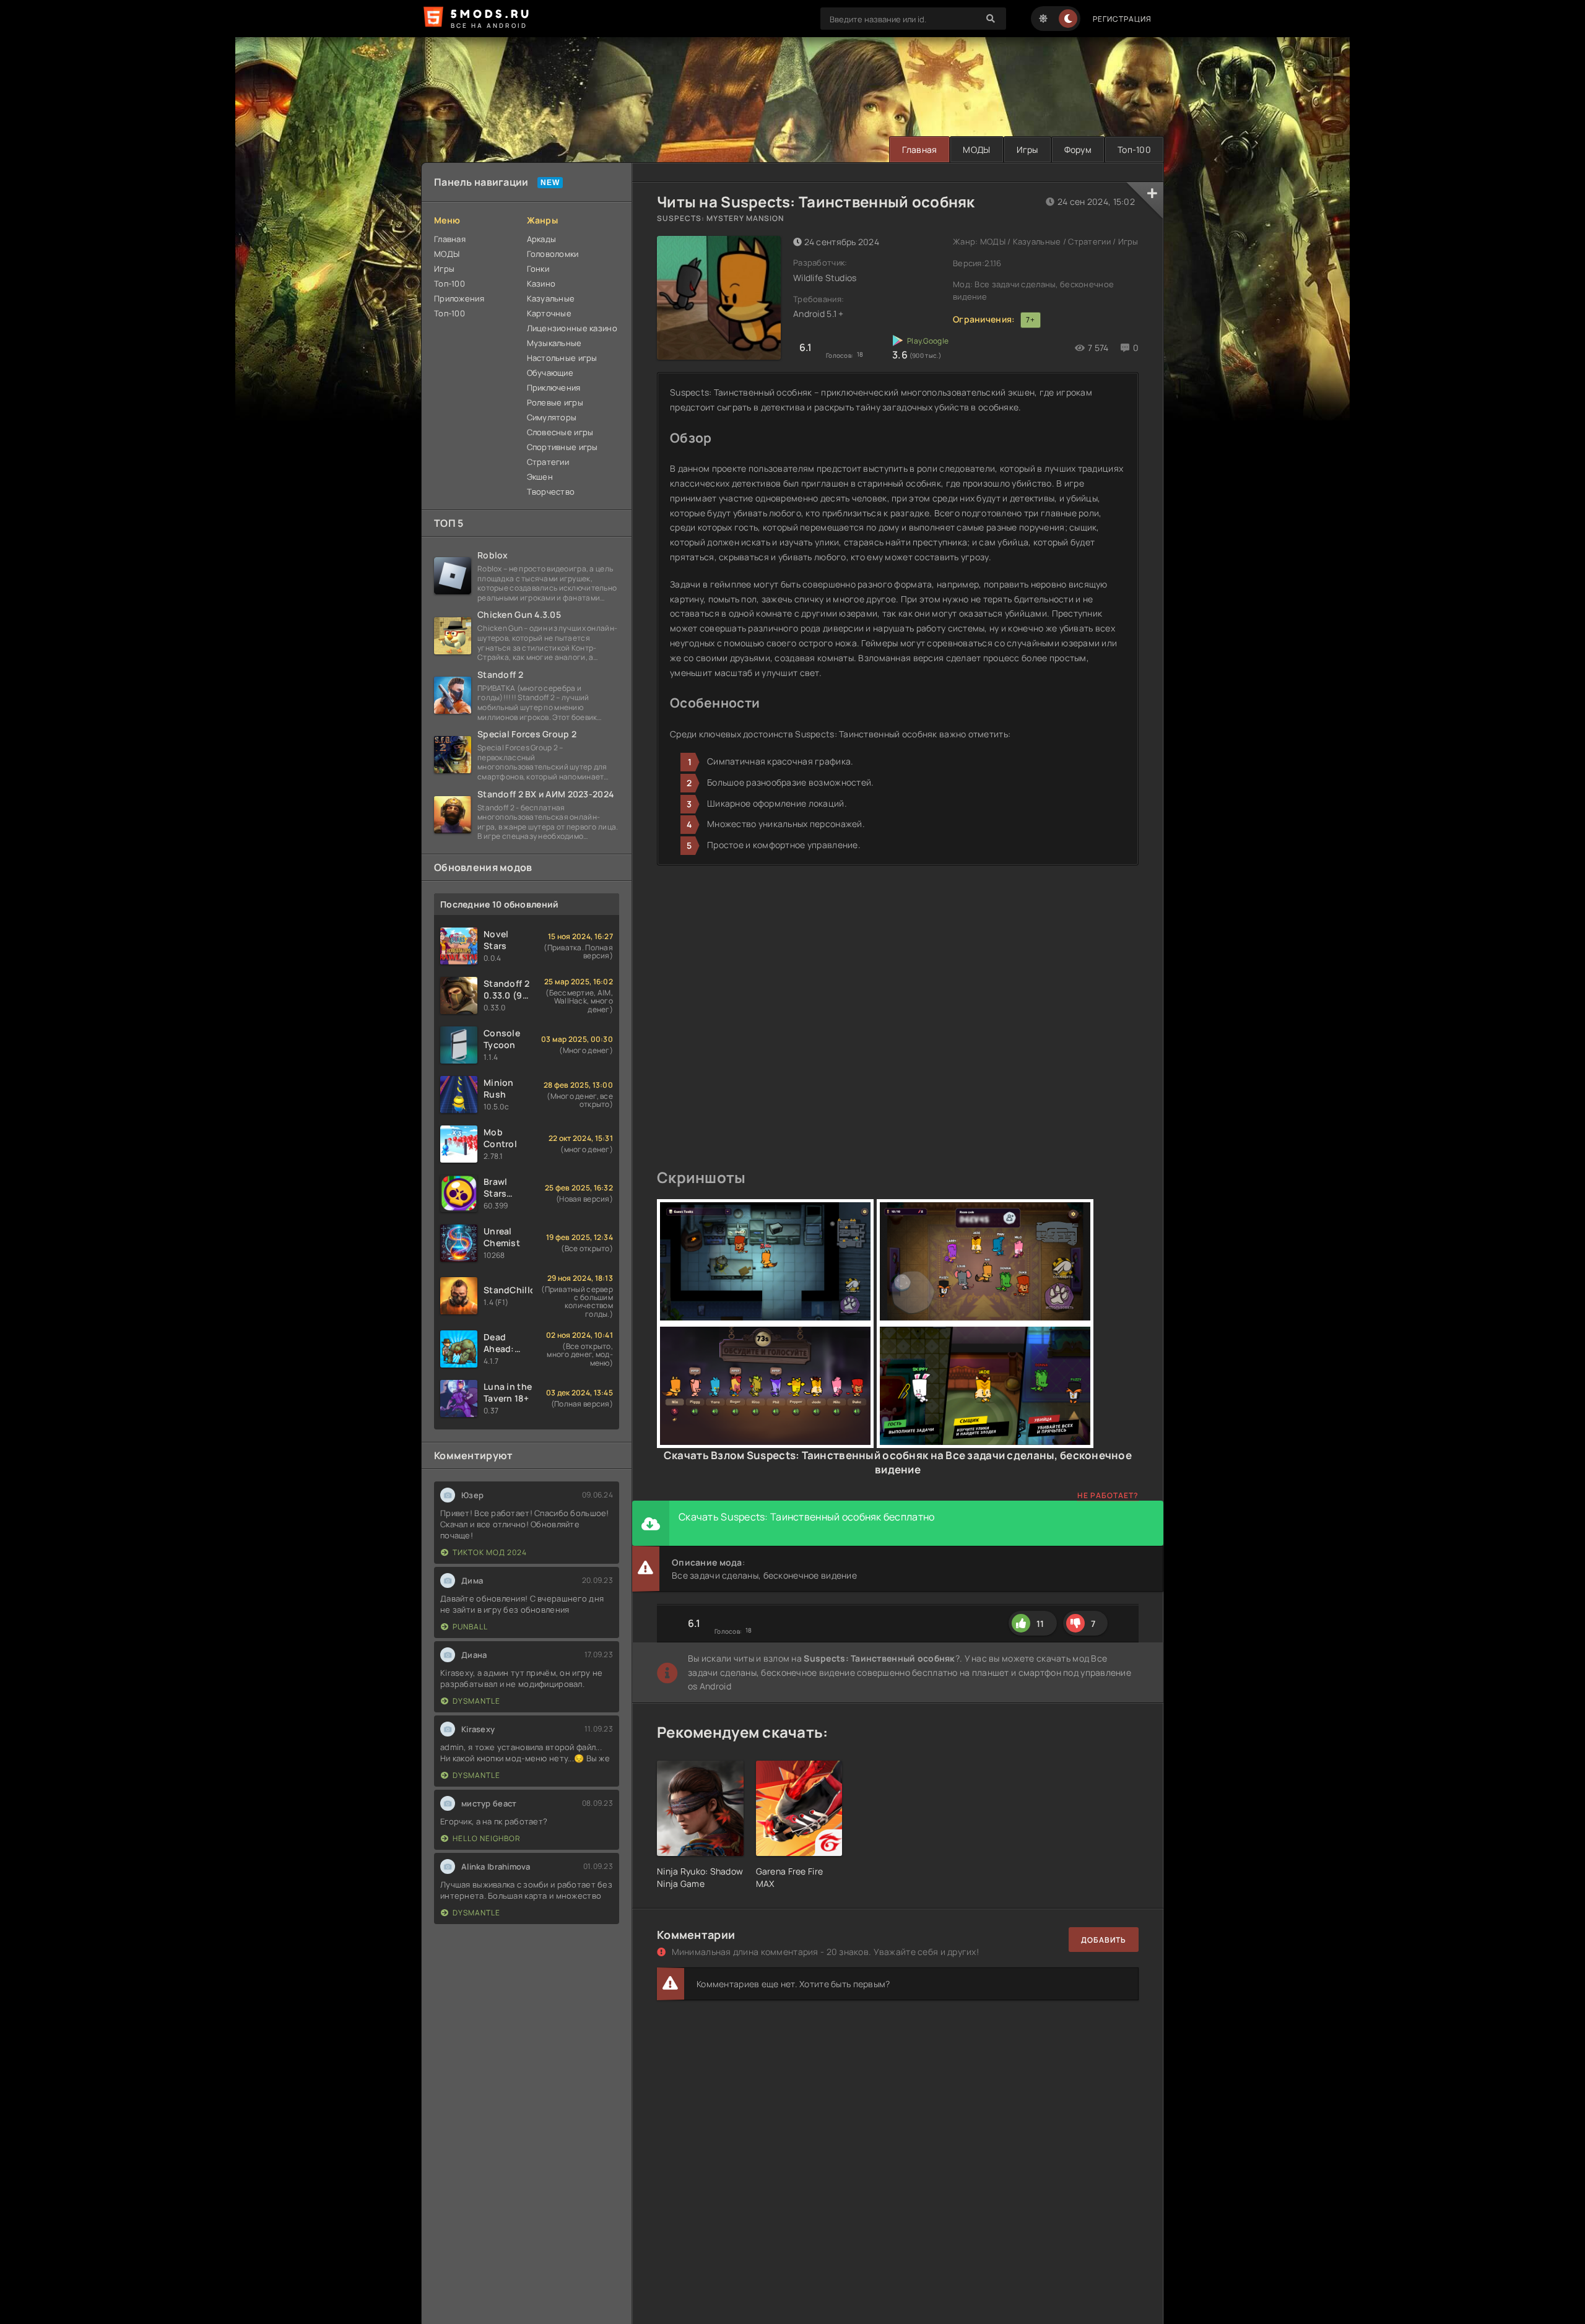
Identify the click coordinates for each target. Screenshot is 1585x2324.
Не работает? (1108, 1495)
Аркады (542, 239)
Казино (541, 284)
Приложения (459, 298)
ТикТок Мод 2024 (490, 1552)
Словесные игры (560, 432)
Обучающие (550, 373)
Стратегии (548, 462)
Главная (919, 150)
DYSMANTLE (476, 1701)
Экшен (540, 477)
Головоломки (553, 254)
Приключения (554, 388)
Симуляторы (552, 417)
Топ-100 (1134, 150)
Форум (1078, 150)
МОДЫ (976, 150)
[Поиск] (991, 19)
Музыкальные (554, 343)
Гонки (538, 269)
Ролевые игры (555, 402)
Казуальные (551, 298)
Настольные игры (562, 358)
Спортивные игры (562, 447)
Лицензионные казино (572, 328)
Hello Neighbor (487, 1838)
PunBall (470, 1627)
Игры (1027, 150)
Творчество (551, 492)
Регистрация (1122, 19)
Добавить (1104, 1940)
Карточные (549, 313)
